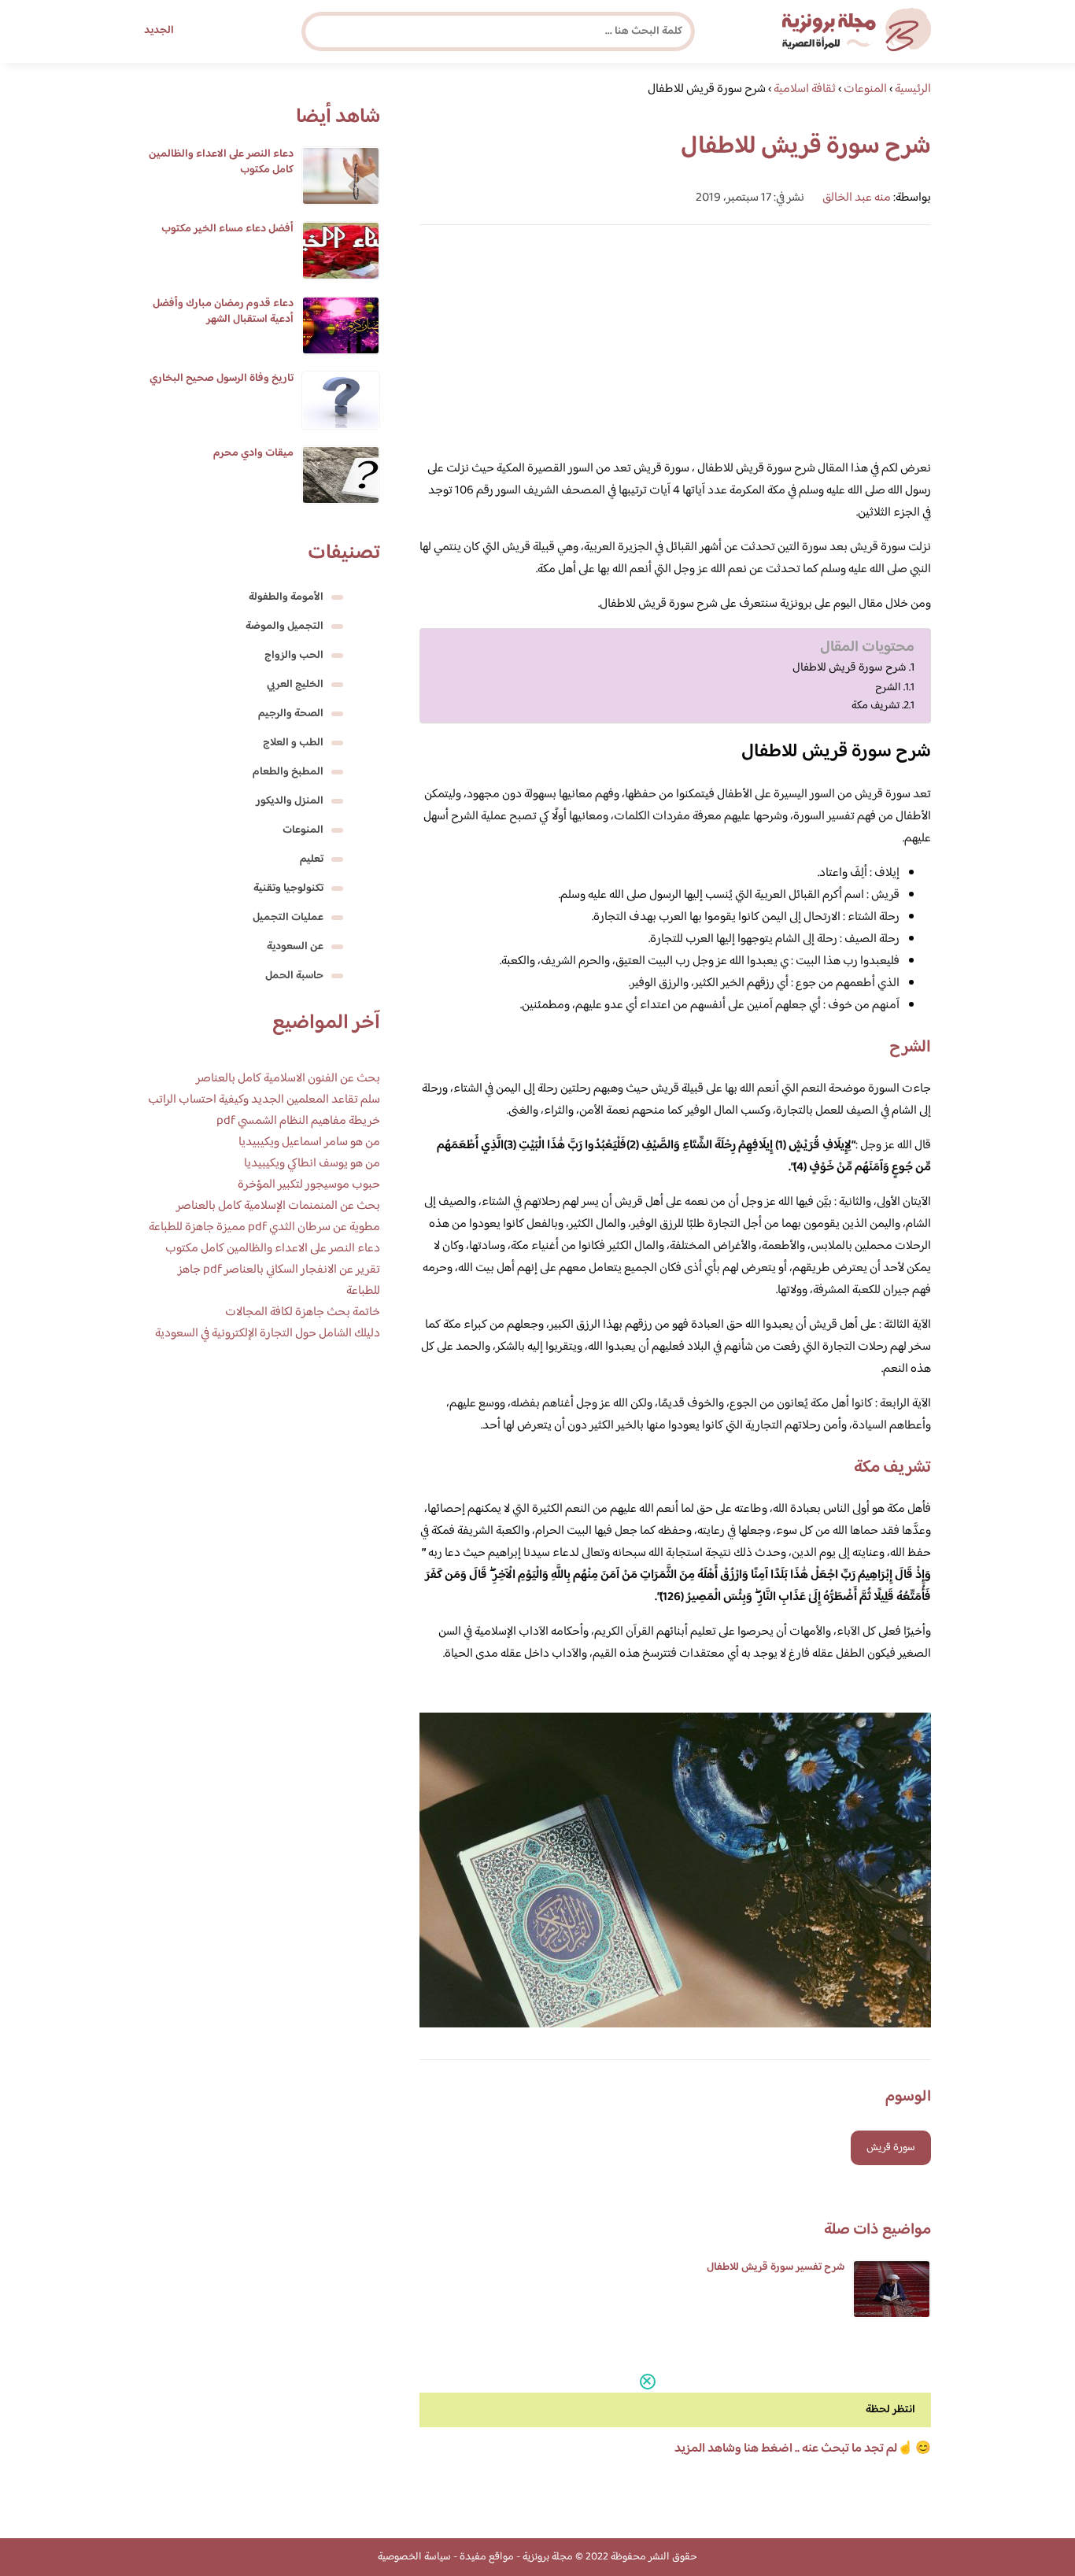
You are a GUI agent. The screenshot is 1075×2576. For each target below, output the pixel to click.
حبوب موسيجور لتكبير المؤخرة (309, 1185)
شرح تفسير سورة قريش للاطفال (776, 2267)
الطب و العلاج (293, 743)
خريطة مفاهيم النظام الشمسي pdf (298, 1121)
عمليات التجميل (288, 918)
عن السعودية (295, 947)
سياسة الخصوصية (414, 2557)
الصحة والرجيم (291, 714)
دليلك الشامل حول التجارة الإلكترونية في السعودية (268, 1334)
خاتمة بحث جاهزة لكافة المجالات (303, 1312)
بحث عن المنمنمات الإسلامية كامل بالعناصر (278, 1206)
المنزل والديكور (290, 801)
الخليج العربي (295, 685)
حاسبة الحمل (294, 976)
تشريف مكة (876, 706)
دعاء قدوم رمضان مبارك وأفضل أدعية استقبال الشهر (223, 312)
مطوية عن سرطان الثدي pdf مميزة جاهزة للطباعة (264, 1227)
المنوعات (303, 830)
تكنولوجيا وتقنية (288, 889)
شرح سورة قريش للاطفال (850, 668)
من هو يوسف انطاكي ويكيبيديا (312, 1164)
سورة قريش (891, 2148)
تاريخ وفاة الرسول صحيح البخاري (222, 379)
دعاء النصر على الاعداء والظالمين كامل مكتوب (221, 162)
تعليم (312, 859)
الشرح (888, 687)
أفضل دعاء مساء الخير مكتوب (227, 229)
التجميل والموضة (284, 626)
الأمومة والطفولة (286, 597)
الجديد (159, 31)
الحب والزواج (294, 656)
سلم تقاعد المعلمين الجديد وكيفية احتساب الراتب (264, 1100)
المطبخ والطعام (288, 772)
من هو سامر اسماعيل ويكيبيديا (309, 1142)
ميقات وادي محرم (253, 453)
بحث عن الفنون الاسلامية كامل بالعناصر (288, 1079)
